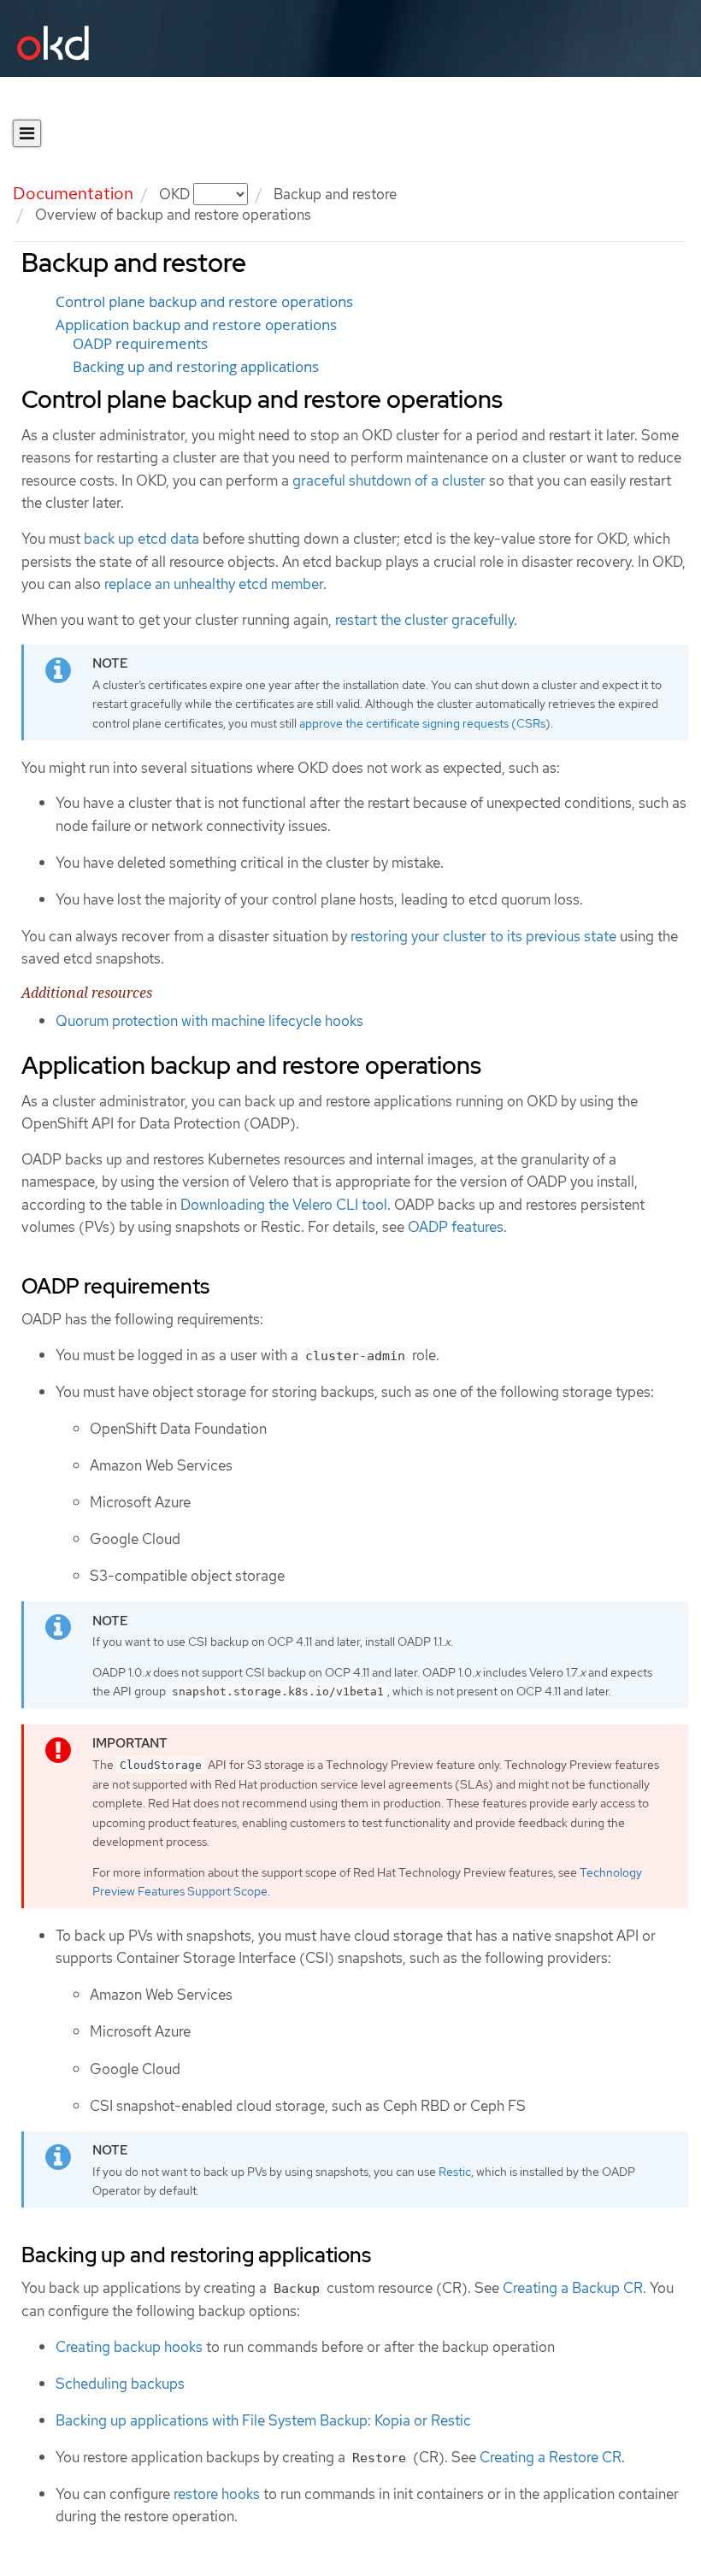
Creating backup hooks (129, 2347)
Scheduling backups (120, 2384)
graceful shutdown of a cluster (389, 480)
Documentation (73, 193)
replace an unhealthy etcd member (214, 584)
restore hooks (217, 2494)
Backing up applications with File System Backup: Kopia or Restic (263, 2420)
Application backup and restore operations (196, 325)
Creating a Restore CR (551, 2457)
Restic (455, 2172)
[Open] (27, 133)
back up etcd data (141, 539)
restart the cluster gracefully (424, 620)
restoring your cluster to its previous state (483, 936)
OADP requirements (140, 344)
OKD (176, 194)
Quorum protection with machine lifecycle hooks (209, 1021)
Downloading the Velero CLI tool (284, 1205)
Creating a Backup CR (573, 2288)
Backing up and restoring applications (196, 367)
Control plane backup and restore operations (204, 302)
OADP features (456, 1227)
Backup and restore (335, 194)
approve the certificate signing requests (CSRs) (425, 723)
